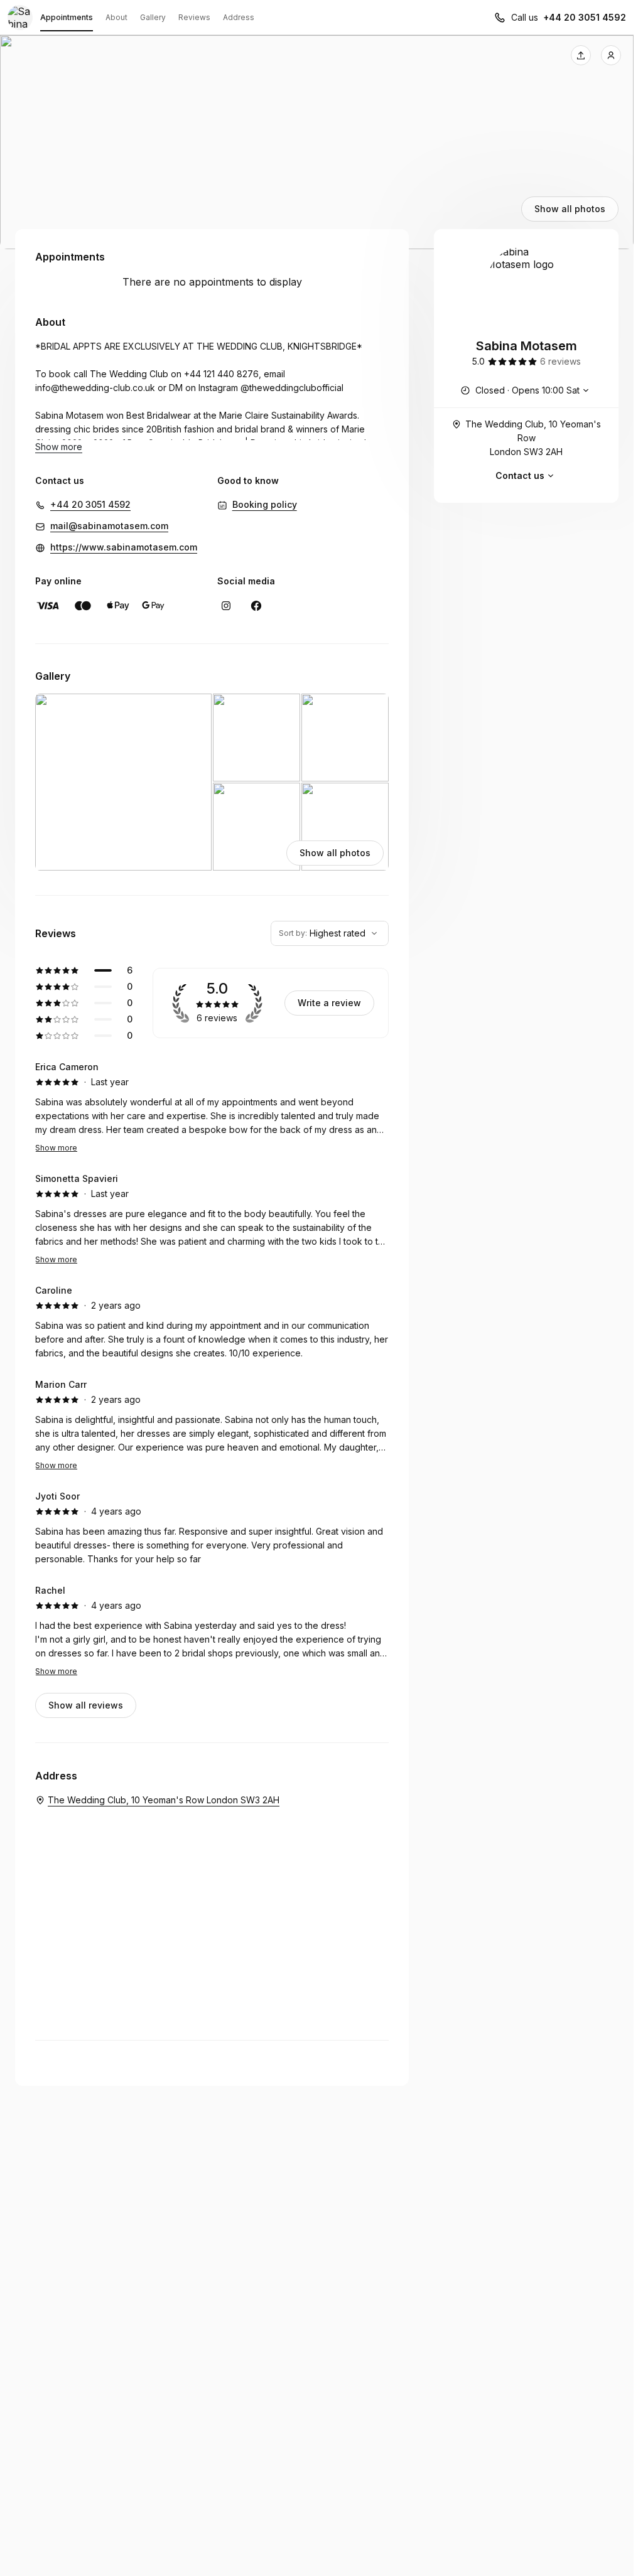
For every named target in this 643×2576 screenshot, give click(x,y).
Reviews (194, 17)
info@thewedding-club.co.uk (95, 388)
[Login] (611, 55)
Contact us (520, 475)
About (116, 17)
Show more (56, 1148)
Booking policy (265, 504)
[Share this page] (581, 55)
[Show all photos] (317, 142)
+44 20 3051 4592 (585, 17)
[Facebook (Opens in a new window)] (256, 606)
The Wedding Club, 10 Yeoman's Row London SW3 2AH (533, 438)
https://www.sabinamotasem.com (124, 547)
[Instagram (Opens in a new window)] (226, 606)
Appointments (67, 17)
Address (239, 17)
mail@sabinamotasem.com (109, 526)
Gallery (153, 17)
